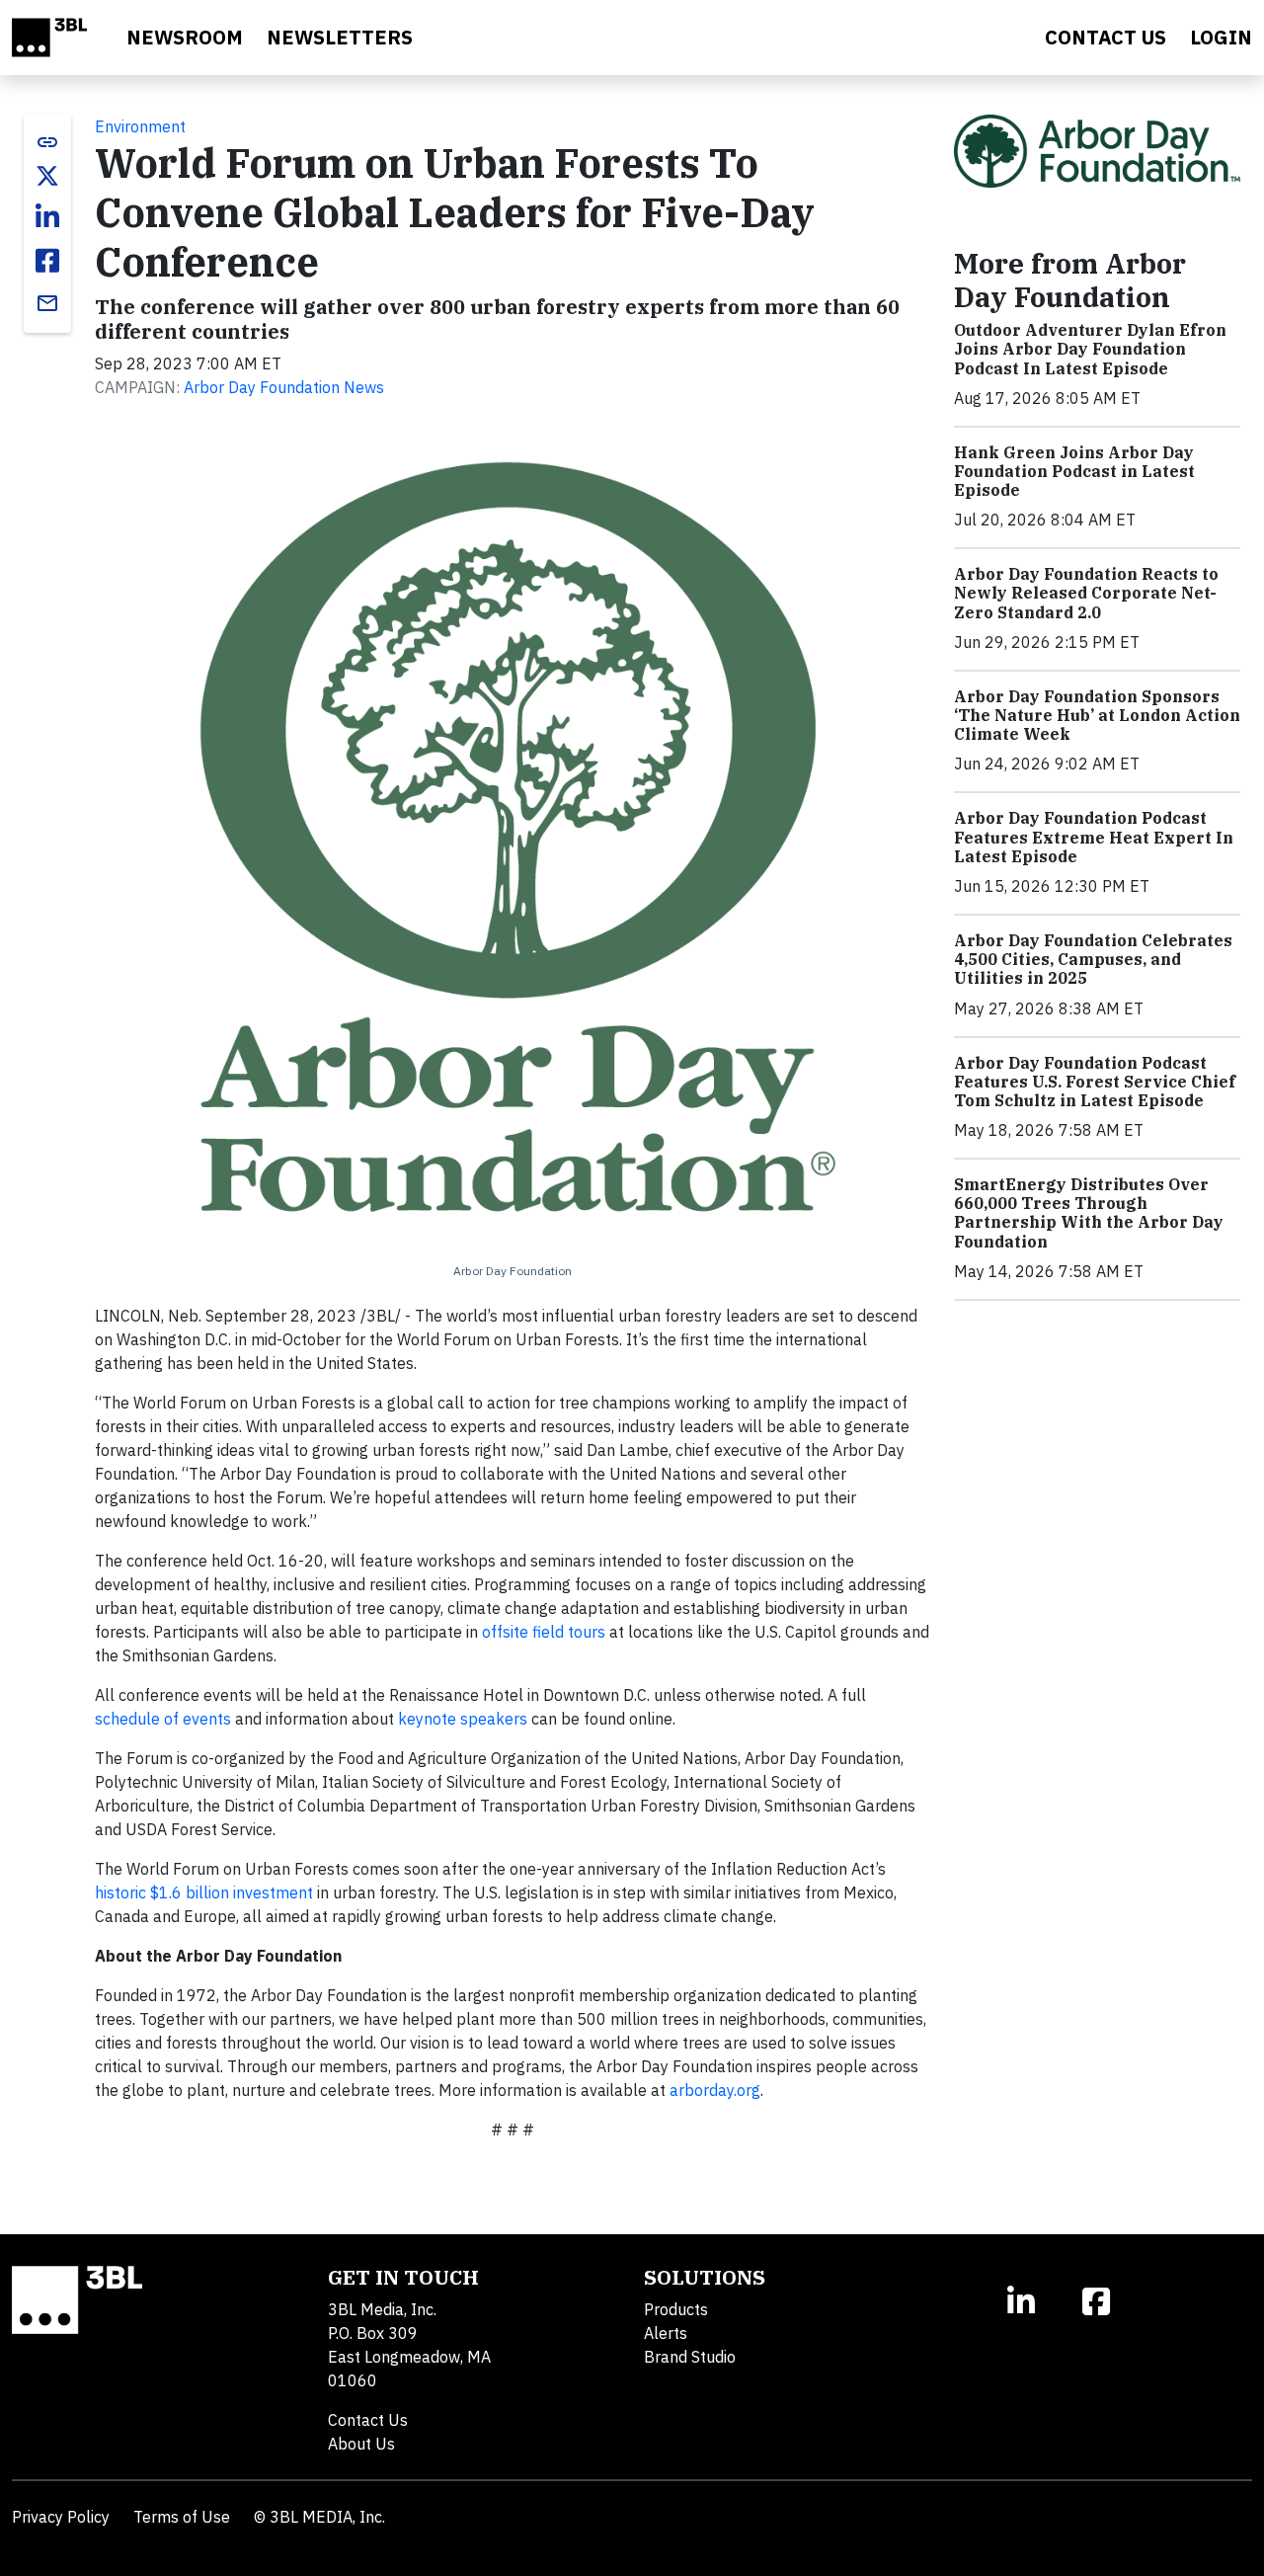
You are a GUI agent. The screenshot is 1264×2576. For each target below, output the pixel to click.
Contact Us (368, 2420)
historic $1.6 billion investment (204, 1892)
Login (1221, 37)
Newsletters (340, 37)
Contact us (1106, 37)
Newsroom (185, 37)
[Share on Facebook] (47, 261)
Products (676, 2309)
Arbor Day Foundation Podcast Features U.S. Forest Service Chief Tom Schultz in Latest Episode (1095, 1082)
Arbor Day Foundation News (284, 387)
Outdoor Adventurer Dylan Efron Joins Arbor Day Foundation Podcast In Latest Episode (1090, 349)
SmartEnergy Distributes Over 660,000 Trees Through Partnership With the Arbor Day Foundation (1089, 1213)
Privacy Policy (61, 2517)
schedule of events (163, 1719)
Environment (140, 126)
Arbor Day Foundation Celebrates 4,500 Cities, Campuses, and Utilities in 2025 (1093, 959)
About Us (361, 2444)
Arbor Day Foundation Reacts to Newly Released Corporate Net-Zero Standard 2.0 (1086, 593)
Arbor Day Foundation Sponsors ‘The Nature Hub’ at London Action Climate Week (1097, 715)
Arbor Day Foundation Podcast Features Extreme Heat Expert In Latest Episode (1094, 837)
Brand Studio (690, 2357)
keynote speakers (463, 1719)
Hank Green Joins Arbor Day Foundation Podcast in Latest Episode (1074, 471)
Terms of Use (182, 2517)
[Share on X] (47, 176)
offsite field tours (544, 1632)
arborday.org (715, 2090)
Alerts (666, 2333)
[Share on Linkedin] (47, 217)
